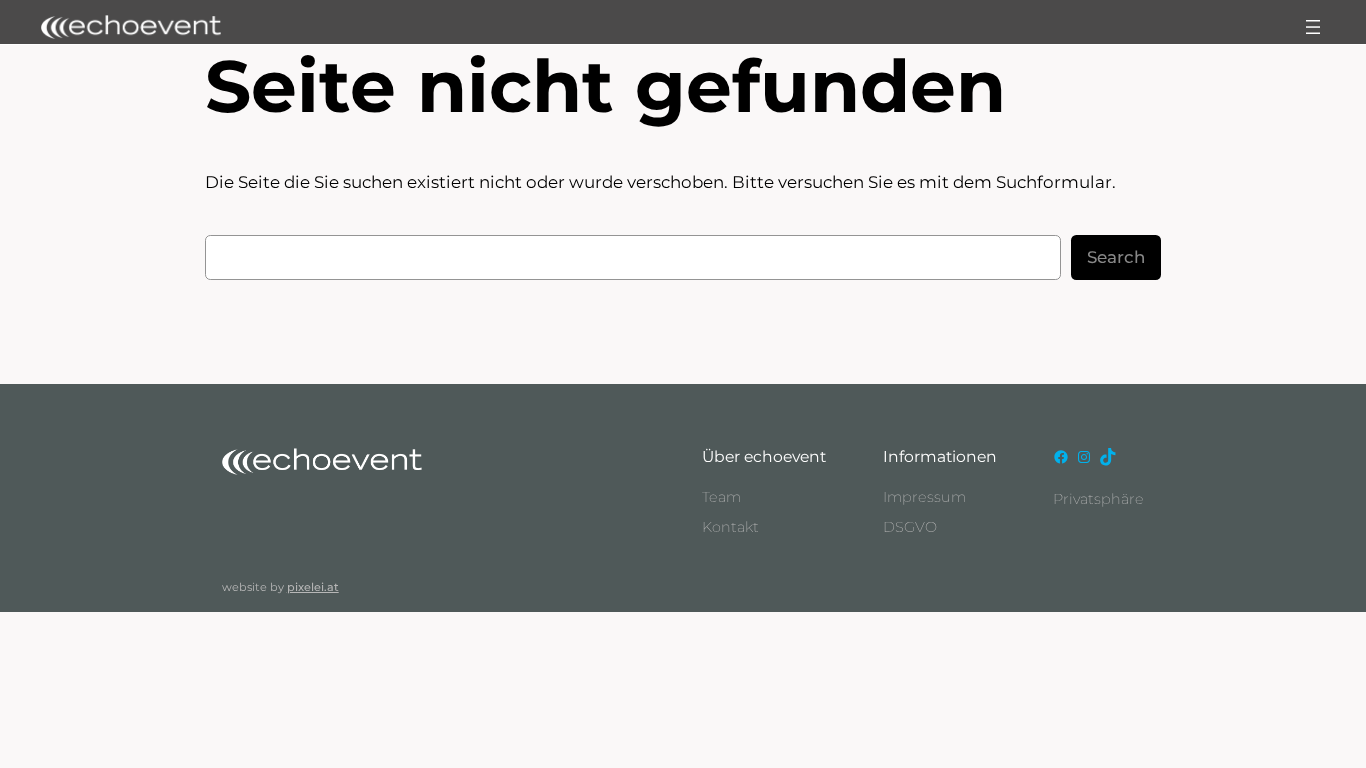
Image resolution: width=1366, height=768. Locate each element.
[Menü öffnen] (1313, 27)
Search (1116, 257)
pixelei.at (313, 587)
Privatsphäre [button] (1098, 499)
